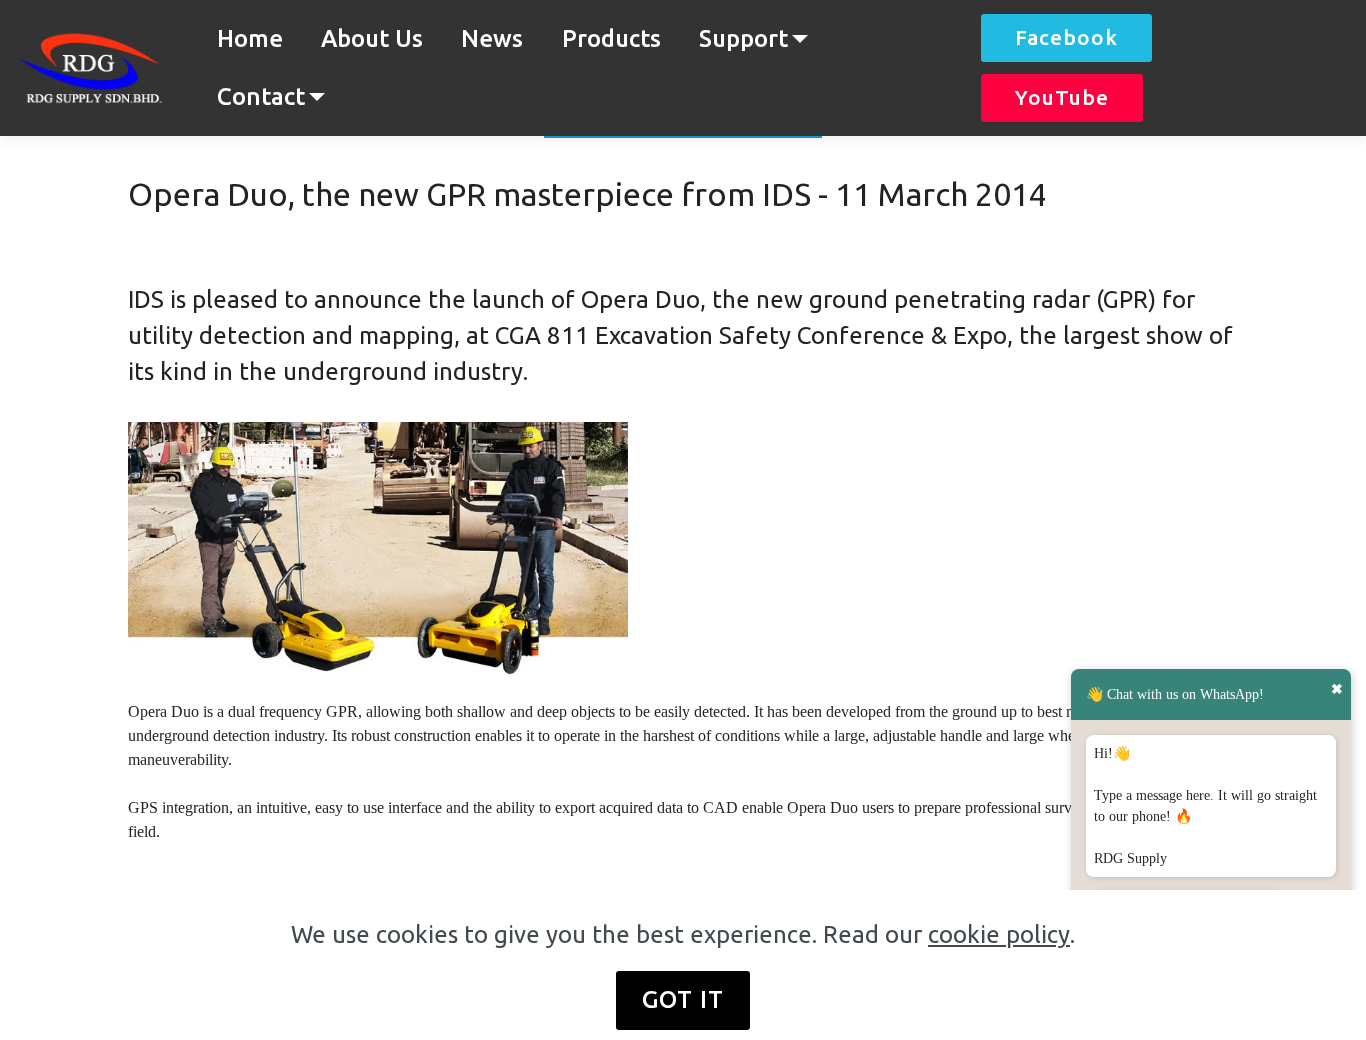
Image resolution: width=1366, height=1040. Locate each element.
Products (611, 38)
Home (250, 38)
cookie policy (999, 934)
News (492, 38)
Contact (261, 96)
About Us (372, 38)
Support (743, 38)
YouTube (1062, 97)
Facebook (1066, 37)
